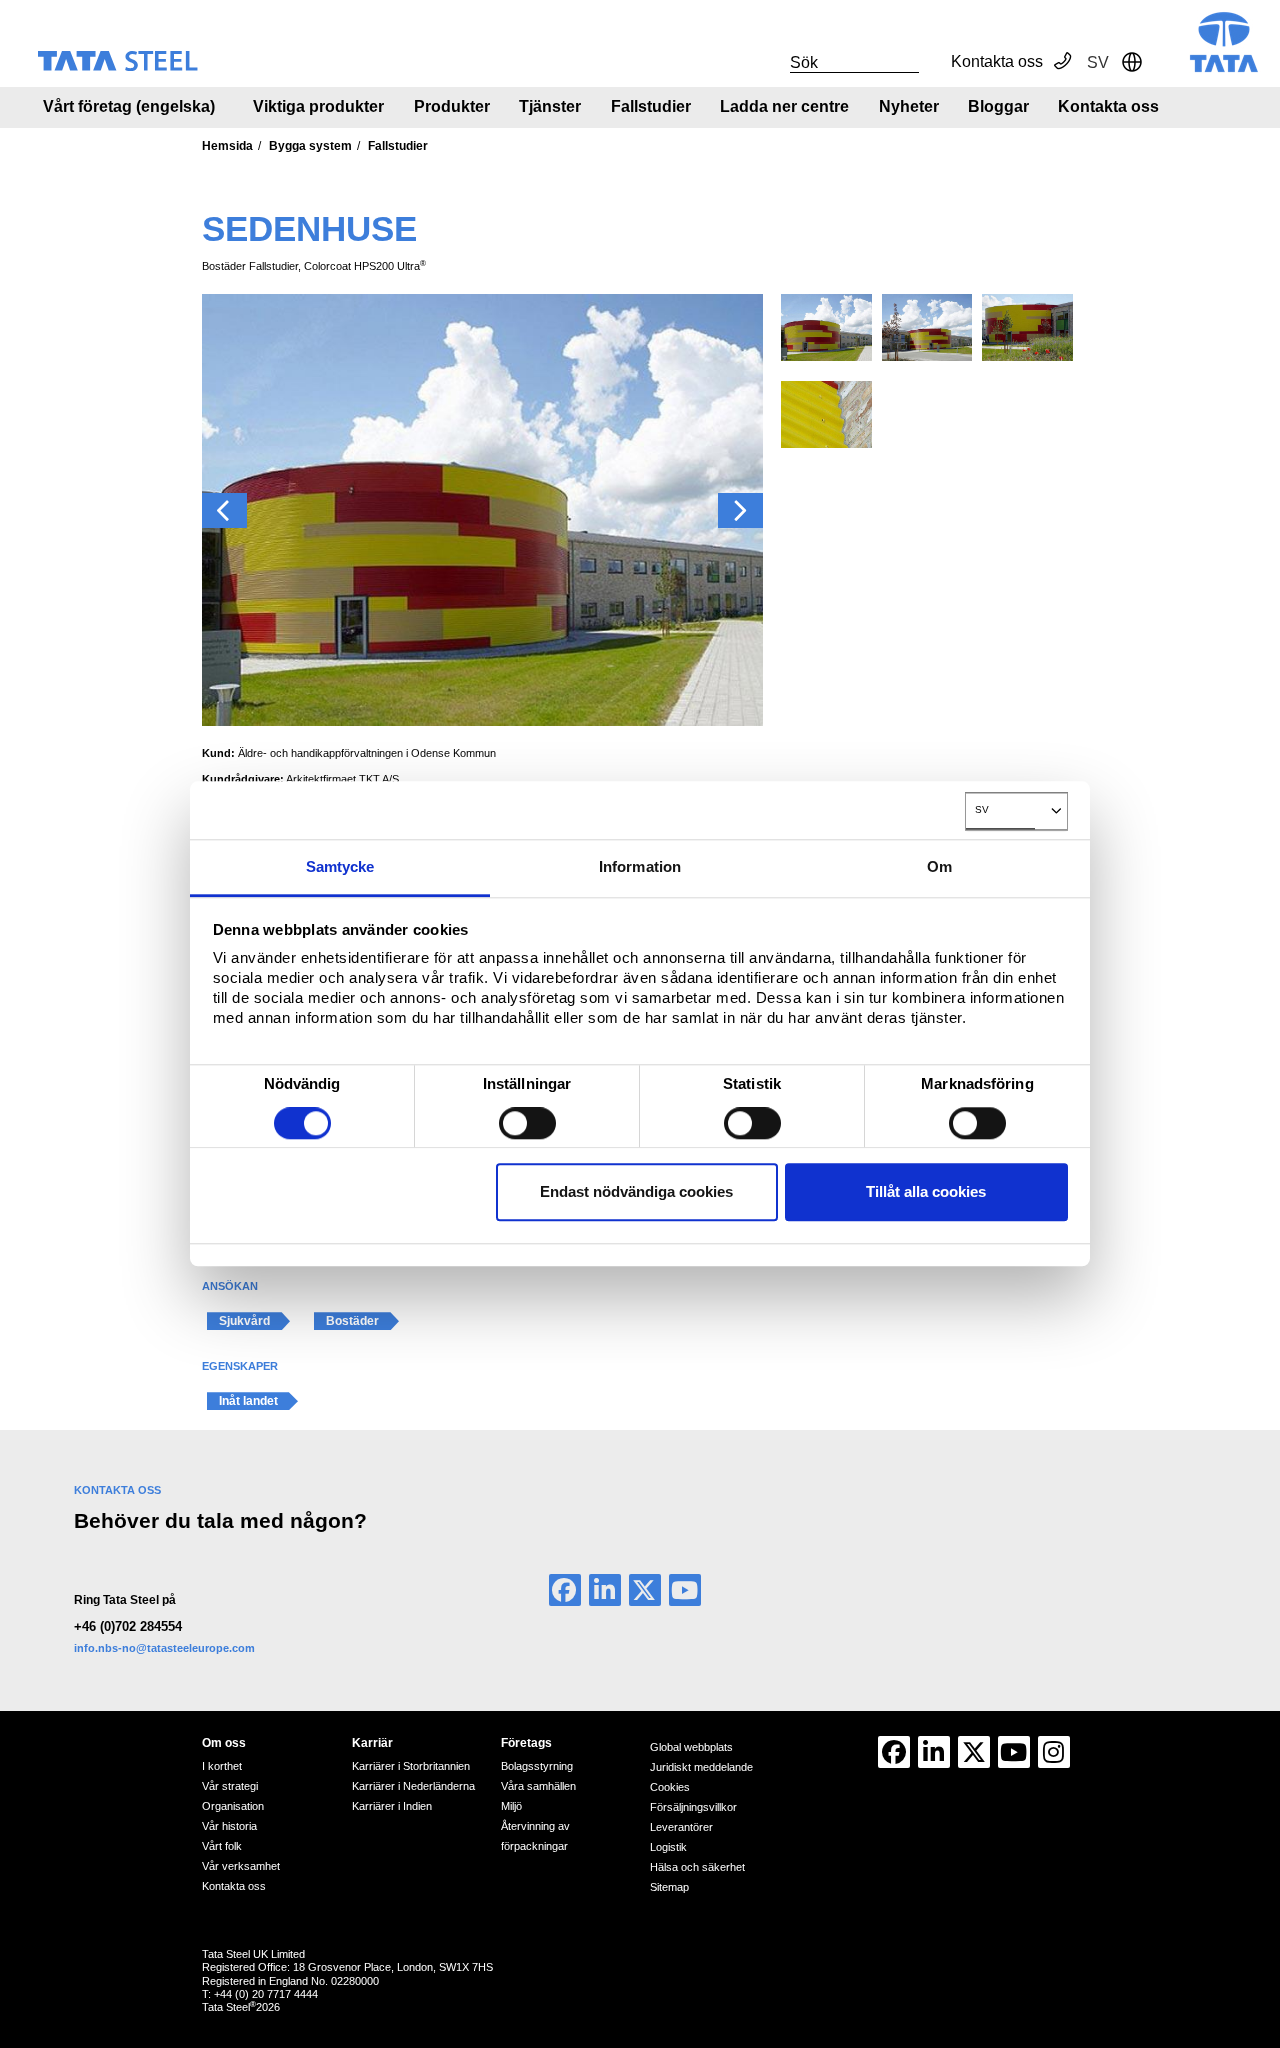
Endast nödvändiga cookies (636, 1191)
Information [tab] (640, 866)
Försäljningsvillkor (693, 1807)
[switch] (527, 1124)
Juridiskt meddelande (701, 1767)
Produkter (452, 106)
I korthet (222, 1766)
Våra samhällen (538, 1786)
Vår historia (229, 1826)
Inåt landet (248, 1401)
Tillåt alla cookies (926, 1191)
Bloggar (998, 106)
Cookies (670, 1787)
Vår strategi (230, 1786)
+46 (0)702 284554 (128, 1626)
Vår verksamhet (241, 1866)
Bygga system (310, 146)
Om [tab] (939, 866)
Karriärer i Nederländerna (413, 1786)
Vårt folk (222, 1846)
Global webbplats (691, 1747)
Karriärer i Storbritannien (411, 1766)
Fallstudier (651, 106)
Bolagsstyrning (537, 1766)
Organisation (233, 1806)
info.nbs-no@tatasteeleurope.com (164, 1648)
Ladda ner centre (784, 106)
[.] (768, 62)
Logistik (668, 1847)
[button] (224, 510)
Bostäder (352, 1321)
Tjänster (550, 106)
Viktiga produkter (318, 106)
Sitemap (669, 1887)
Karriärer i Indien (392, 1806)
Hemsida (227, 146)
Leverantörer (681, 1827)
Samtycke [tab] (340, 866)
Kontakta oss (997, 61)
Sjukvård (244, 1321)
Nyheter (909, 106)
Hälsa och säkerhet (697, 1867)
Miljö (511, 1806)
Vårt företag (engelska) (129, 106)
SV (982, 809)
